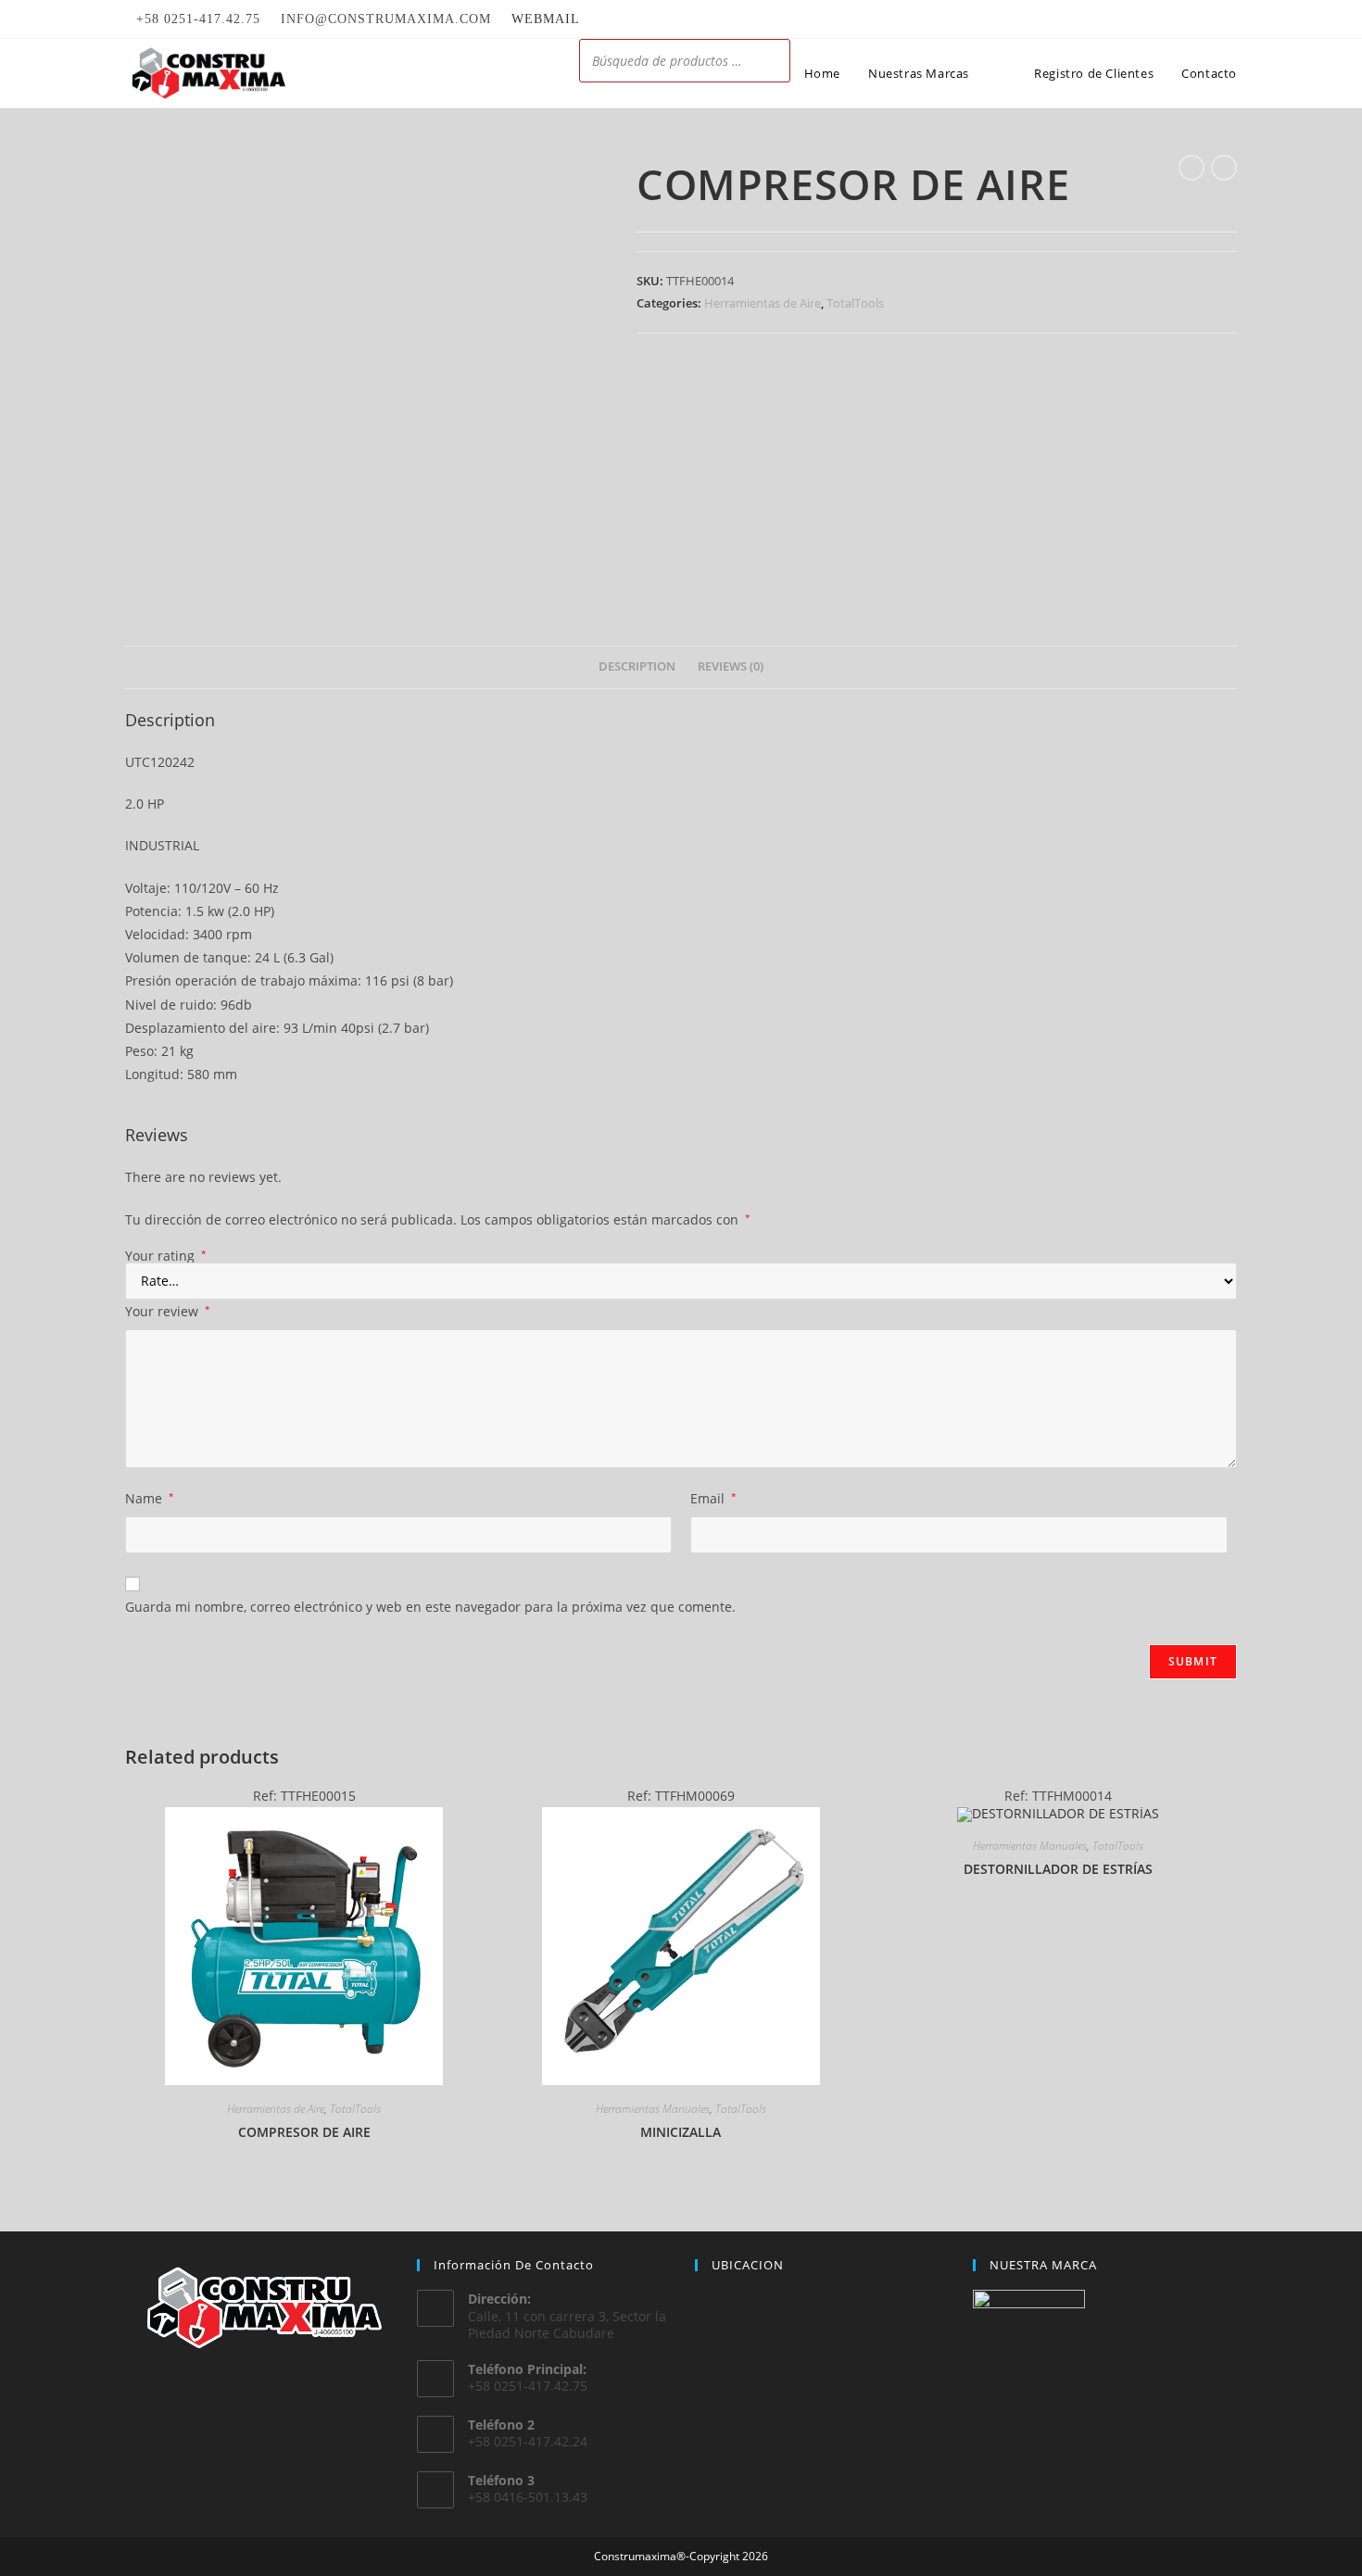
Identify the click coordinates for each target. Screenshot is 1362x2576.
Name (150, 1498)
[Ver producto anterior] (1192, 168)
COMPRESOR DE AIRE (304, 2132)
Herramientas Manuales (653, 2109)
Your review (168, 1311)
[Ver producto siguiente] (1224, 168)
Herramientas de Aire (763, 303)
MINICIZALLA (681, 2132)
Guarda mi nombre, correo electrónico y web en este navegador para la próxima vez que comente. (430, 1607)
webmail (546, 19)
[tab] (637, 667)
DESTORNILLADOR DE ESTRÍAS (1058, 1869)
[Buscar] (771, 61)
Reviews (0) (731, 666)
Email (713, 1498)
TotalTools (855, 303)
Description (637, 666)
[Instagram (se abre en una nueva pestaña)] (1229, 19)
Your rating (166, 1256)
